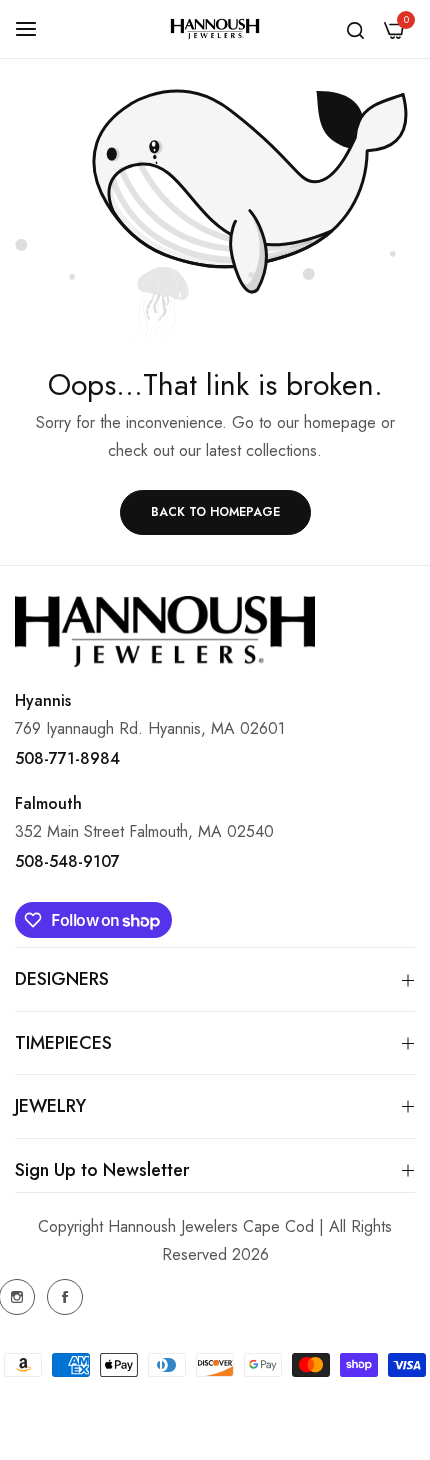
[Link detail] (65, 1297)
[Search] (355, 29)
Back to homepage (215, 512)
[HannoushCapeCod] (215, 29)
